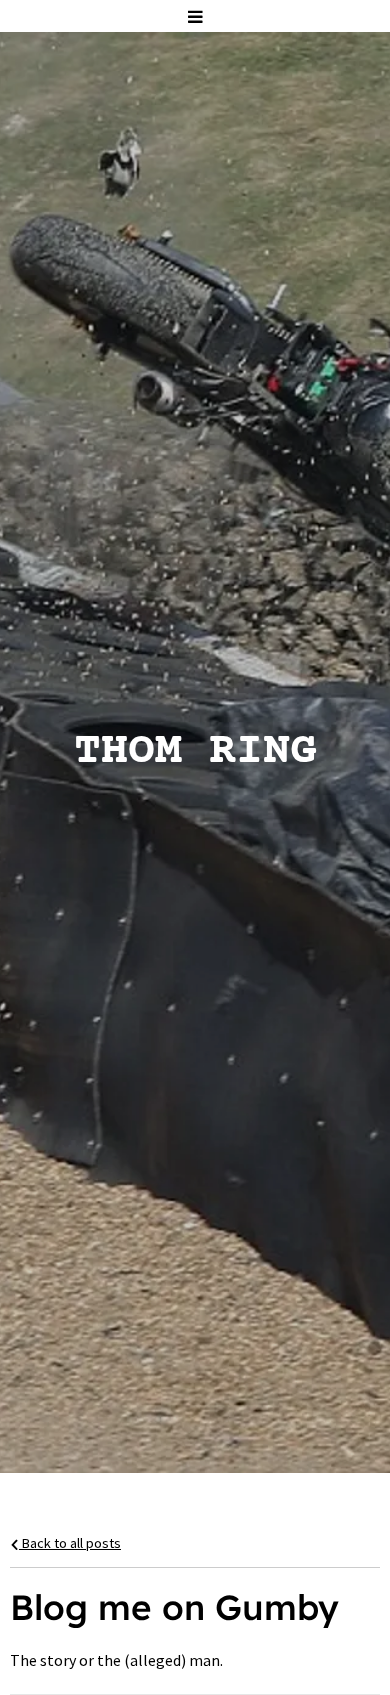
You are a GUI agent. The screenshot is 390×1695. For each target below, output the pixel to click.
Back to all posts (70, 1543)
